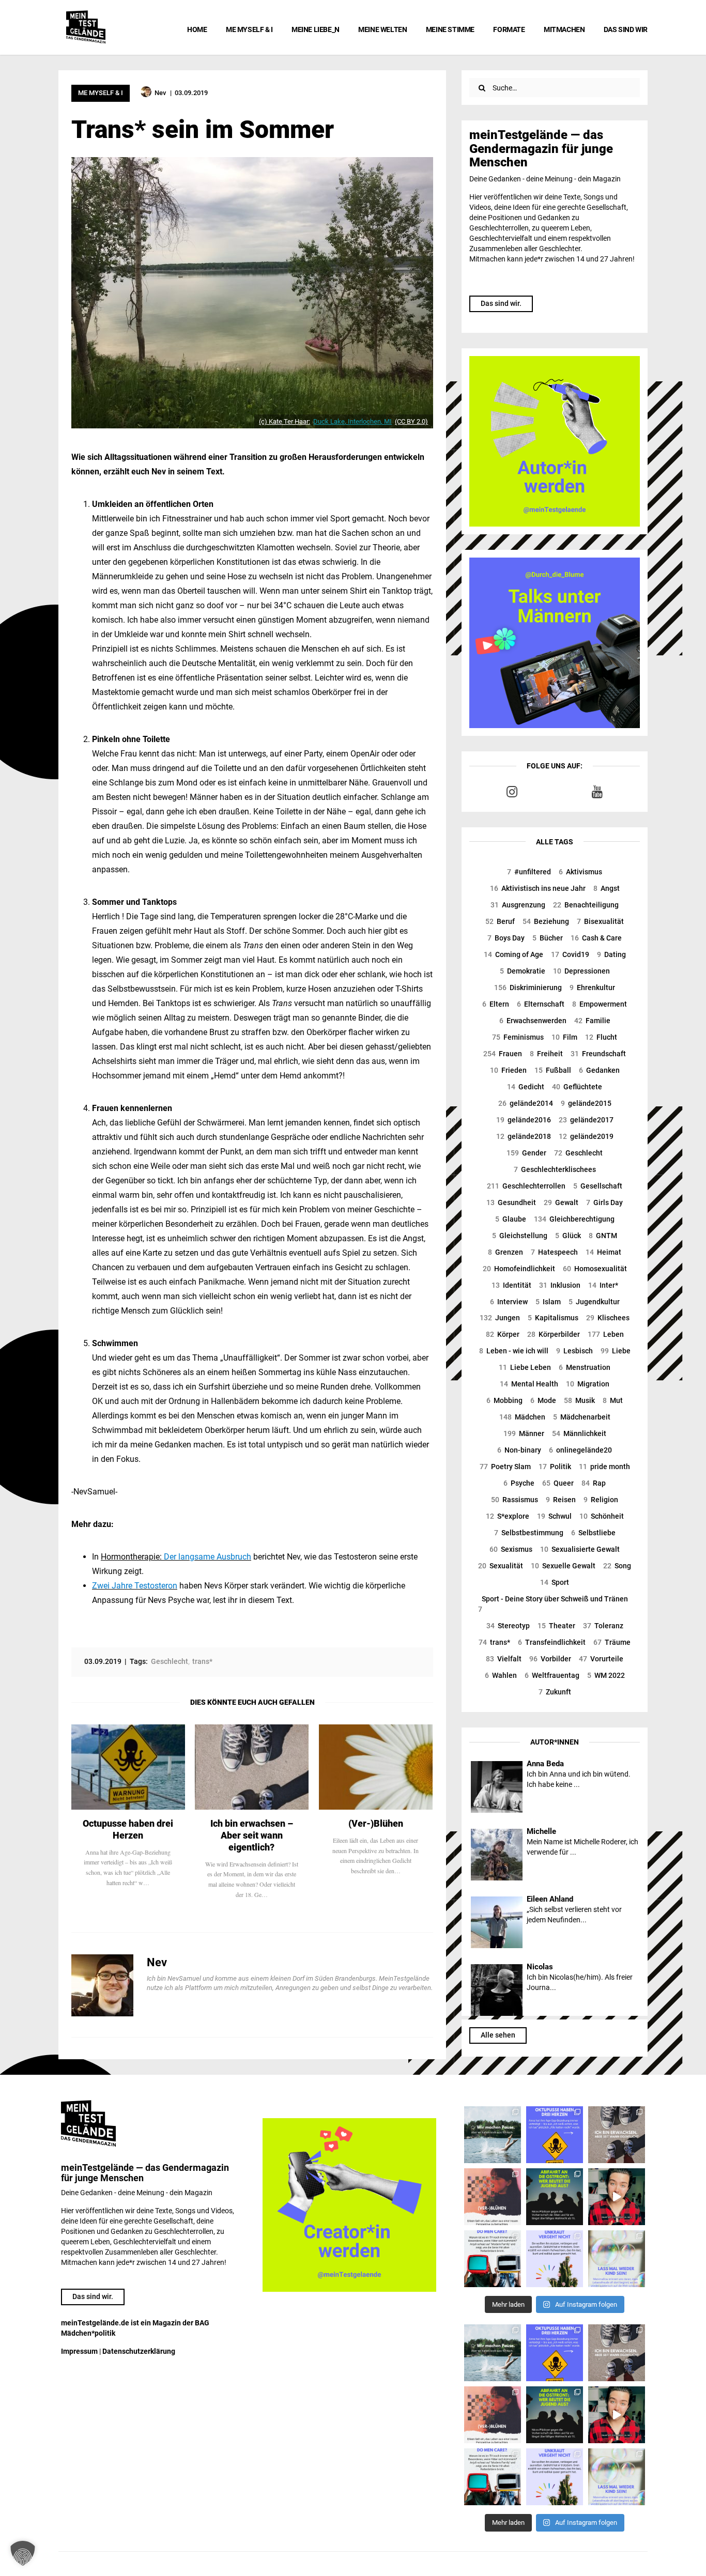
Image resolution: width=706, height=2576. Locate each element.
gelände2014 (526, 1103)
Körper (503, 1334)
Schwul (554, 1516)
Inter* (603, 1285)
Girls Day (604, 1202)
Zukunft (555, 1692)
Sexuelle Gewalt (563, 1566)
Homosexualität (595, 1269)
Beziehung (546, 921)
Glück (568, 1236)
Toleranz (603, 1626)
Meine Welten (382, 29)
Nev (157, 1962)
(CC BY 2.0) (411, 421)
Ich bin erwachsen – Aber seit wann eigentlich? (252, 1835)
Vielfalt (504, 1659)
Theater (556, 1626)
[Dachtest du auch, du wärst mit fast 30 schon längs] (617, 2197)
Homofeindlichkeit (519, 1269)
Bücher (548, 938)
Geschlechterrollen (526, 1186)
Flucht (601, 1037)
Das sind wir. (501, 303)
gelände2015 (586, 1103)
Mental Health (529, 1384)
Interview (509, 1302)
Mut (613, 1400)
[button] (23, 2553)
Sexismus (511, 1549)
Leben (606, 1334)
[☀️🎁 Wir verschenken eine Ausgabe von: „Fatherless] (493, 2135)
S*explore (508, 1516)
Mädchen (522, 1417)
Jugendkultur (594, 1302)
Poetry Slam (505, 1467)
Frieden (508, 1070)
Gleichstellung (520, 1236)
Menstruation (585, 1367)
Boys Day (506, 938)
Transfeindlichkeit (552, 1642)
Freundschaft (598, 1054)
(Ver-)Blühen (376, 1823)
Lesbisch (574, 1351)
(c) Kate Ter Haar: (285, 421)
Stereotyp (508, 1626)
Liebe (616, 1351)
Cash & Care (596, 938)
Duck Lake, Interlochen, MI (352, 421)
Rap (594, 1483)
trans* (494, 1642)
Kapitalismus (553, 1318)
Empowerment (600, 1004)
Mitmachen (564, 29)
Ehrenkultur (592, 988)
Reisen (561, 1500)
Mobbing (504, 1400)
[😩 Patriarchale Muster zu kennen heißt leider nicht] (555, 2135)
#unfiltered (529, 872)
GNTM (603, 1236)
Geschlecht (578, 1153)
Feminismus (518, 1037)
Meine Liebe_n (316, 29)
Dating (611, 954)
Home (197, 29)
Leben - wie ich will (514, 1351)
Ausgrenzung (518, 905)
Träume (612, 1642)
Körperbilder (554, 1334)
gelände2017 (586, 1120)
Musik (579, 1400)
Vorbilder (550, 1659)
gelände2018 (524, 1136)
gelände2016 (524, 1120)
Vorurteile (601, 1659)
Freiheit (546, 1054)
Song (617, 1566)
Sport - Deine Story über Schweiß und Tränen (553, 1604)
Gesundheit (511, 1202)
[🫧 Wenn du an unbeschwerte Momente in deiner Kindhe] (617, 2259)
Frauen (503, 1054)
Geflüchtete (577, 1087)
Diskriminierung (528, 988)
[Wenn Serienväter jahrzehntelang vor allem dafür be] (493, 2259)
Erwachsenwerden (533, 1021)
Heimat (603, 1252)
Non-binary (519, 1450)
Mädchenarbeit (582, 1417)
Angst (607, 888)
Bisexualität (600, 921)
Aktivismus (580, 872)
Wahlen (501, 1675)
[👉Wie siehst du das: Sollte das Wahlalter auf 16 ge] (555, 2197)
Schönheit (602, 1516)
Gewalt (561, 1202)
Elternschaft (541, 1004)
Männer (524, 1433)
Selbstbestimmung (529, 1533)
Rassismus (515, 1500)
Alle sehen (498, 2035)
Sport (555, 1582)
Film (564, 1037)
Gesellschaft (598, 1186)
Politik (555, 1467)
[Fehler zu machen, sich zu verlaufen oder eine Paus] (493, 2197)
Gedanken (599, 1070)
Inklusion (560, 1285)
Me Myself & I (249, 29)
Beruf (500, 921)
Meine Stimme (450, 29)
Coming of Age (513, 954)
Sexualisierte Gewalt (580, 1549)
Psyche (519, 1483)
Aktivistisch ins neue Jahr (538, 888)
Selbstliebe (593, 1533)
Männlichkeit (579, 1433)
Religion (601, 1500)
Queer (558, 1483)
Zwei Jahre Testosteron (135, 1586)
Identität (511, 1285)
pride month (604, 1467)
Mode (543, 1400)
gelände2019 (586, 1136)
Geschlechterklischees (555, 1169)
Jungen (500, 1318)
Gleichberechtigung (574, 1219)
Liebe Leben (525, 1367)
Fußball (553, 1070)
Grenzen (505, 1252)
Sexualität (501, 1566)
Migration (588, 1384)
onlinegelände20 (580, 1450)
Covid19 (570, 954)
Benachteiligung (586, 905)
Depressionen (581, 971)
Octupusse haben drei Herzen (128, 1829)
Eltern (496, 1004)
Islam (548, 1302)
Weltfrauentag (552, 1675)
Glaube (511, 1219)
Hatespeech (554, 1252)
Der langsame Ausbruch (206, 1557)
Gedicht (526, 1087)
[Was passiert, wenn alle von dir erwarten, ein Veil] (555, 2259)
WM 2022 (606, 1675)
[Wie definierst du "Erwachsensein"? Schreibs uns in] (617, 2135)
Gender (526, 1153)
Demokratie (523, 971)
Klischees (608, 1318)
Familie (592, 1021)
